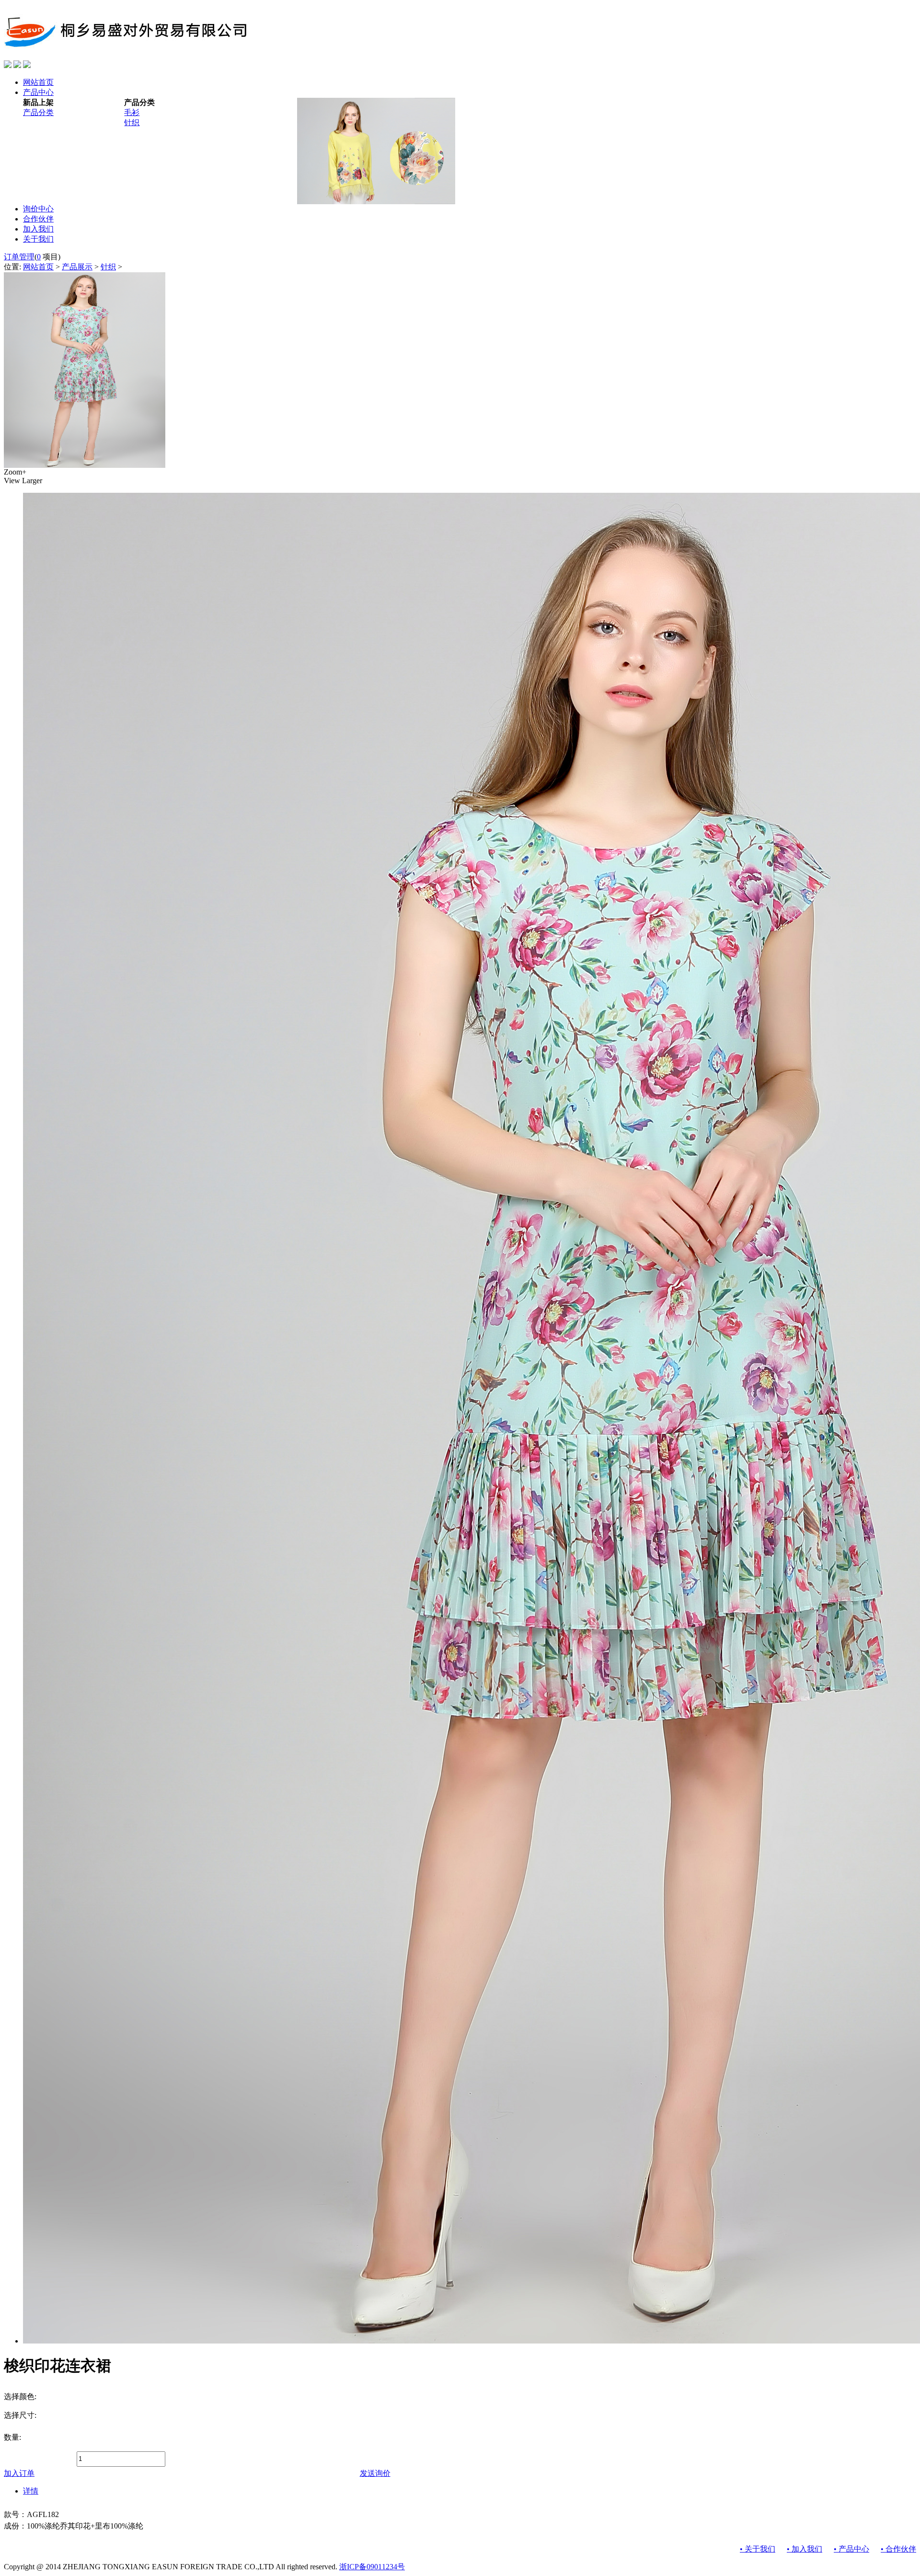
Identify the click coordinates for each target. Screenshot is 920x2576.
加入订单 (19, 2473)
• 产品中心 (851, 2549)
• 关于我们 (758, 2549)
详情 (31, 2491)
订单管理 (19, 257)
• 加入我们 (805, 2549)
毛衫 (132, 112)
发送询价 (375, 2473)
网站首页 (38, 267)
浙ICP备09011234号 (372, 2567)
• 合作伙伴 (898, 2549)
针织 (132, 122)
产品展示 (77, 267)
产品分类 (38, 112)
